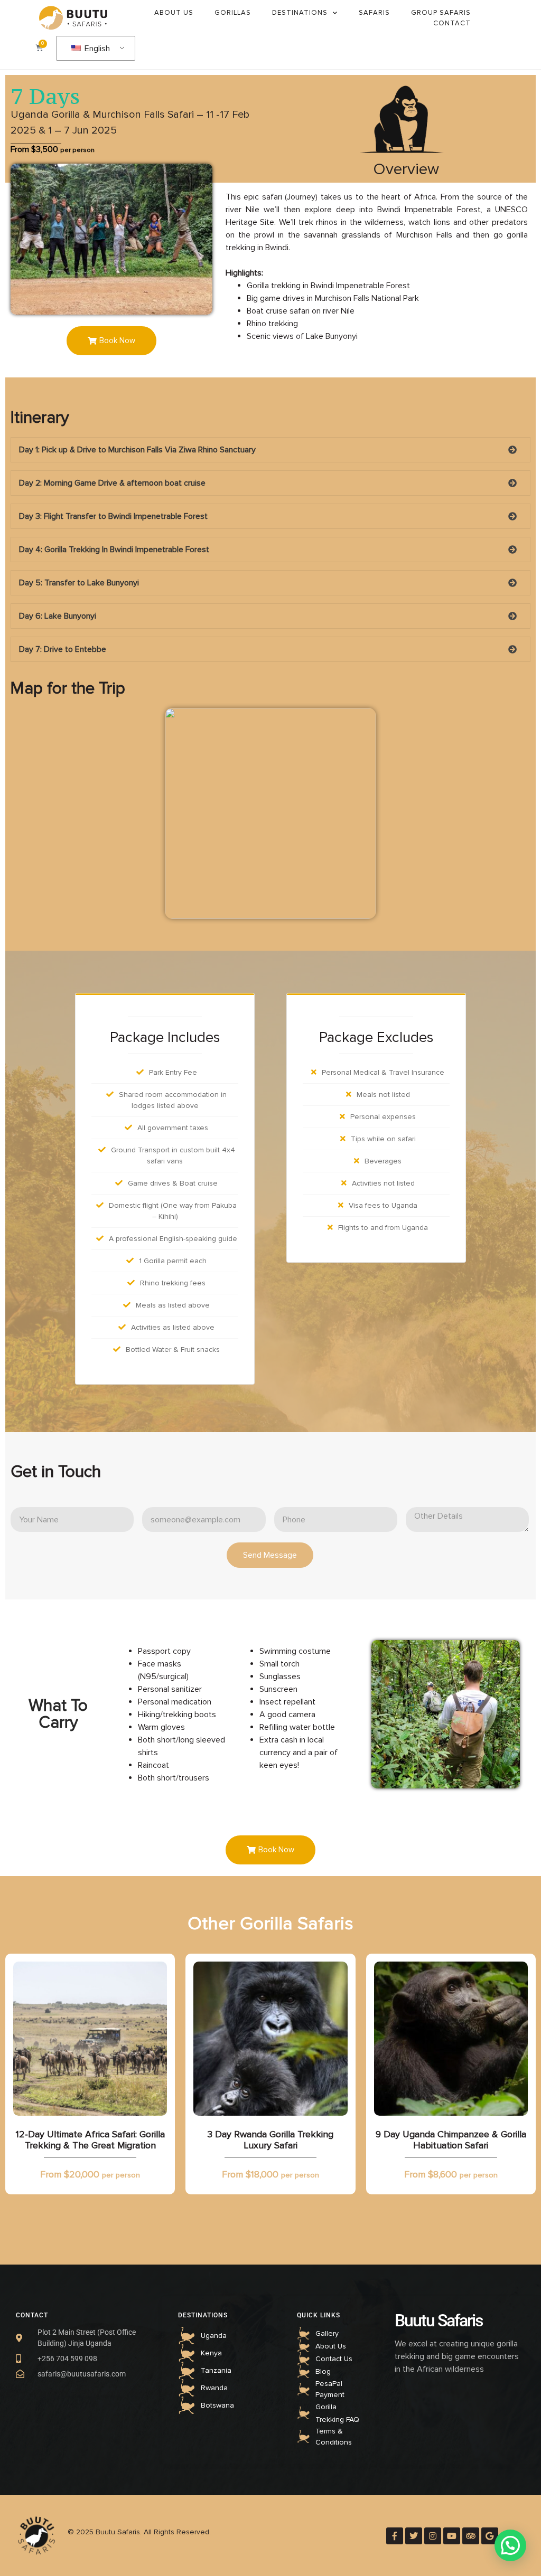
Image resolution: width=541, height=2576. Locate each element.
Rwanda (214, 2388)
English (96, 49)
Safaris (374, 13)
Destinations (300, 13)
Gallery (327, 2333)
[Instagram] (433, 2536)
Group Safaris (441, 13)
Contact (452, 23)
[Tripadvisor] (471, 2536)
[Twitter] (414, 2536)
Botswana (217, 2405)
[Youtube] (452, 2536)
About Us (174, 13)
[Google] (490, 2536)
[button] (111, 341)
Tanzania (216, 2370)
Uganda (214, 2336)
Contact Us (334, 2359)
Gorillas (233, 13)
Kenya (211, 2353)
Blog (323, 2371)
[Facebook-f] (395, 2536)
